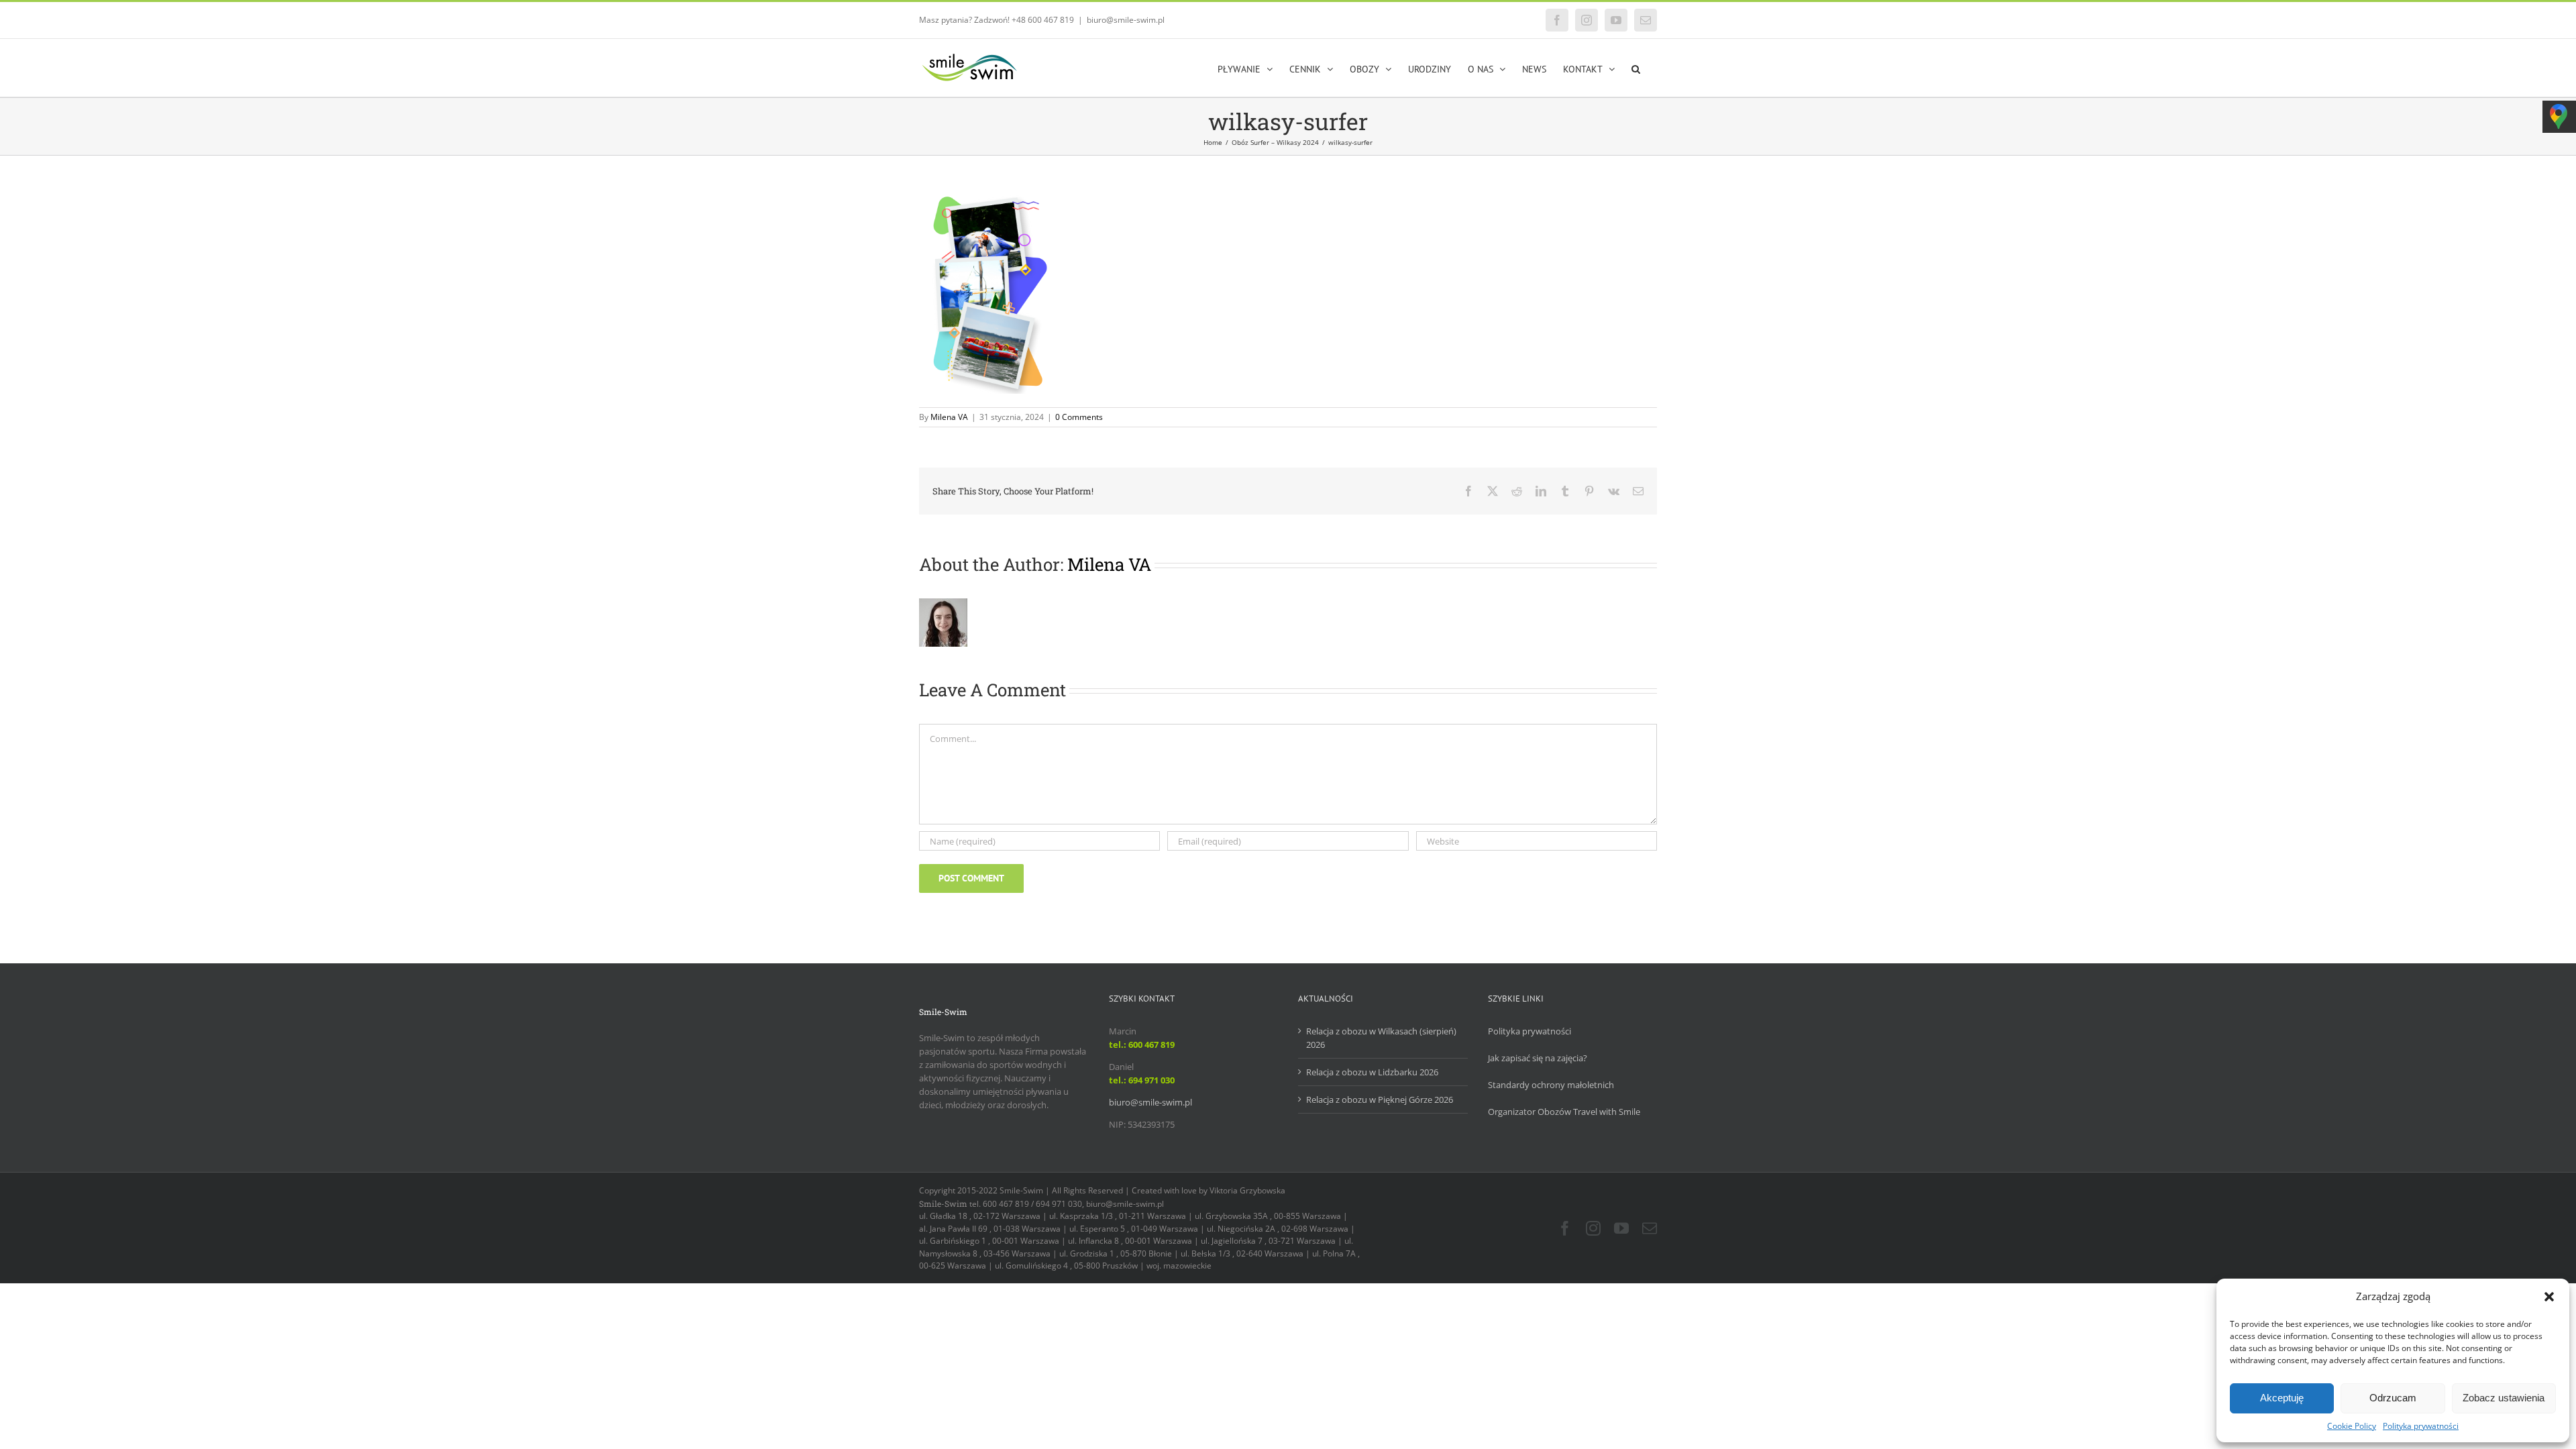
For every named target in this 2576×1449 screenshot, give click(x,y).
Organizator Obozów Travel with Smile (1564, 1112)
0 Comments (1079, 417)
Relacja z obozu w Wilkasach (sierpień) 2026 (1381, 1038)
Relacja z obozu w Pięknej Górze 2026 (1380, 1099)
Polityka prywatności (2421, 1426)
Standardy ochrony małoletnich (1551, 1085)
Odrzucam (2393, 1398)
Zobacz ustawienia (2504, 1398)
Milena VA (949, 417)
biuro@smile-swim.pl (1126, 20)
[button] (2549, 1297)
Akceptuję (2282, 1398)
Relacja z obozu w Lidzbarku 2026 (1372, 1072)
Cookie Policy (2352, 1426)
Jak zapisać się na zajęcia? (1538, 1058)
